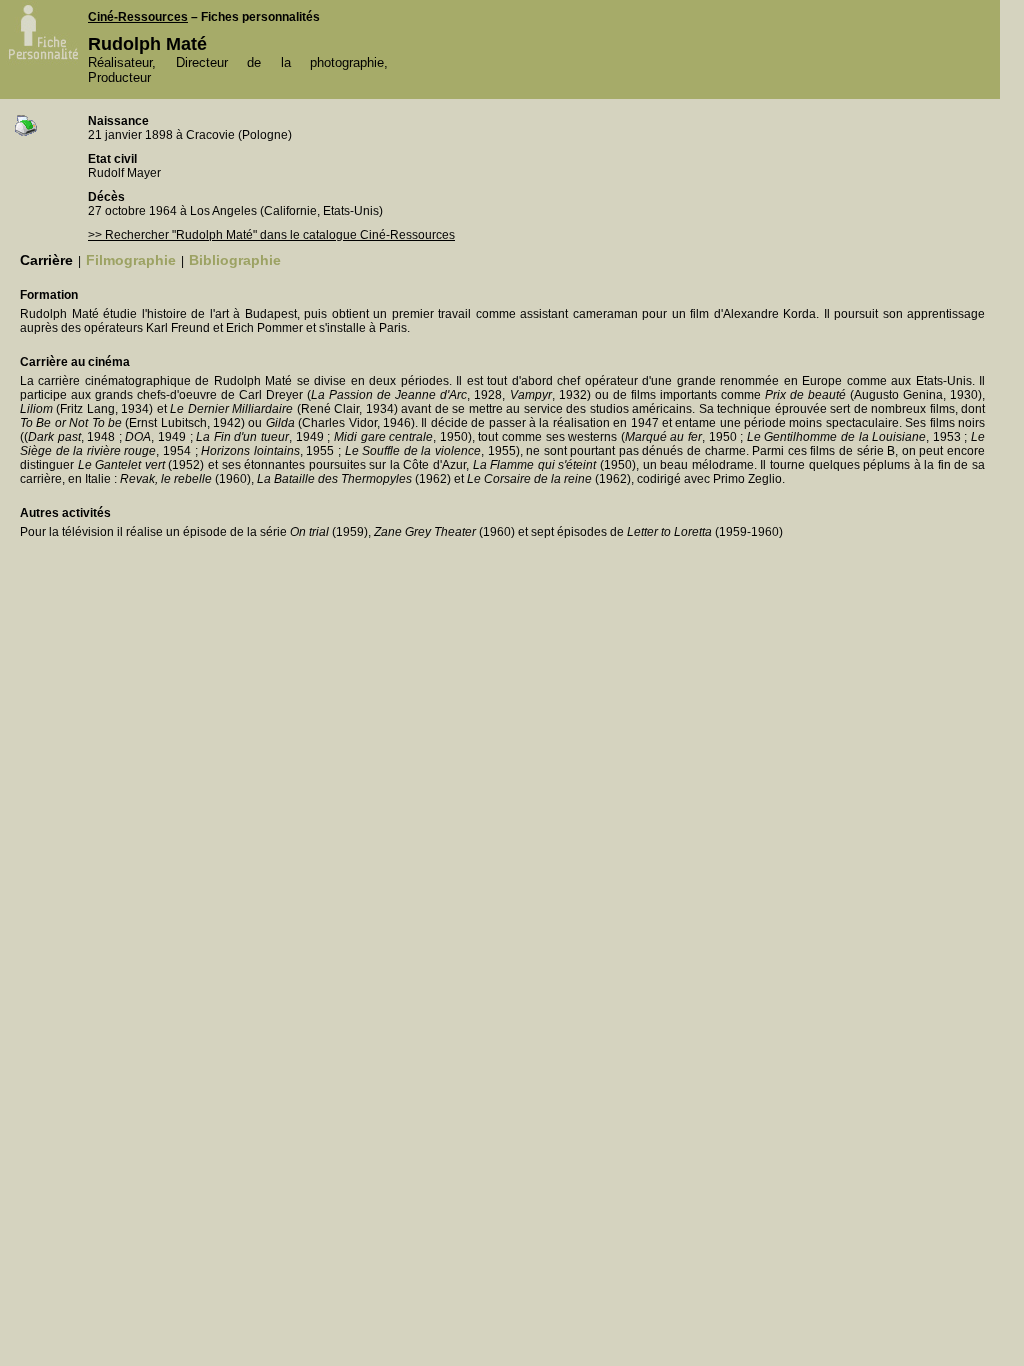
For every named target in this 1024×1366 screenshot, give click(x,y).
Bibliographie (235, 260)
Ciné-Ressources (138, 17)
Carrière (46, 260)
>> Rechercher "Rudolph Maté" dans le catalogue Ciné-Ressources (271, 235)
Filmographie (131, 260)
